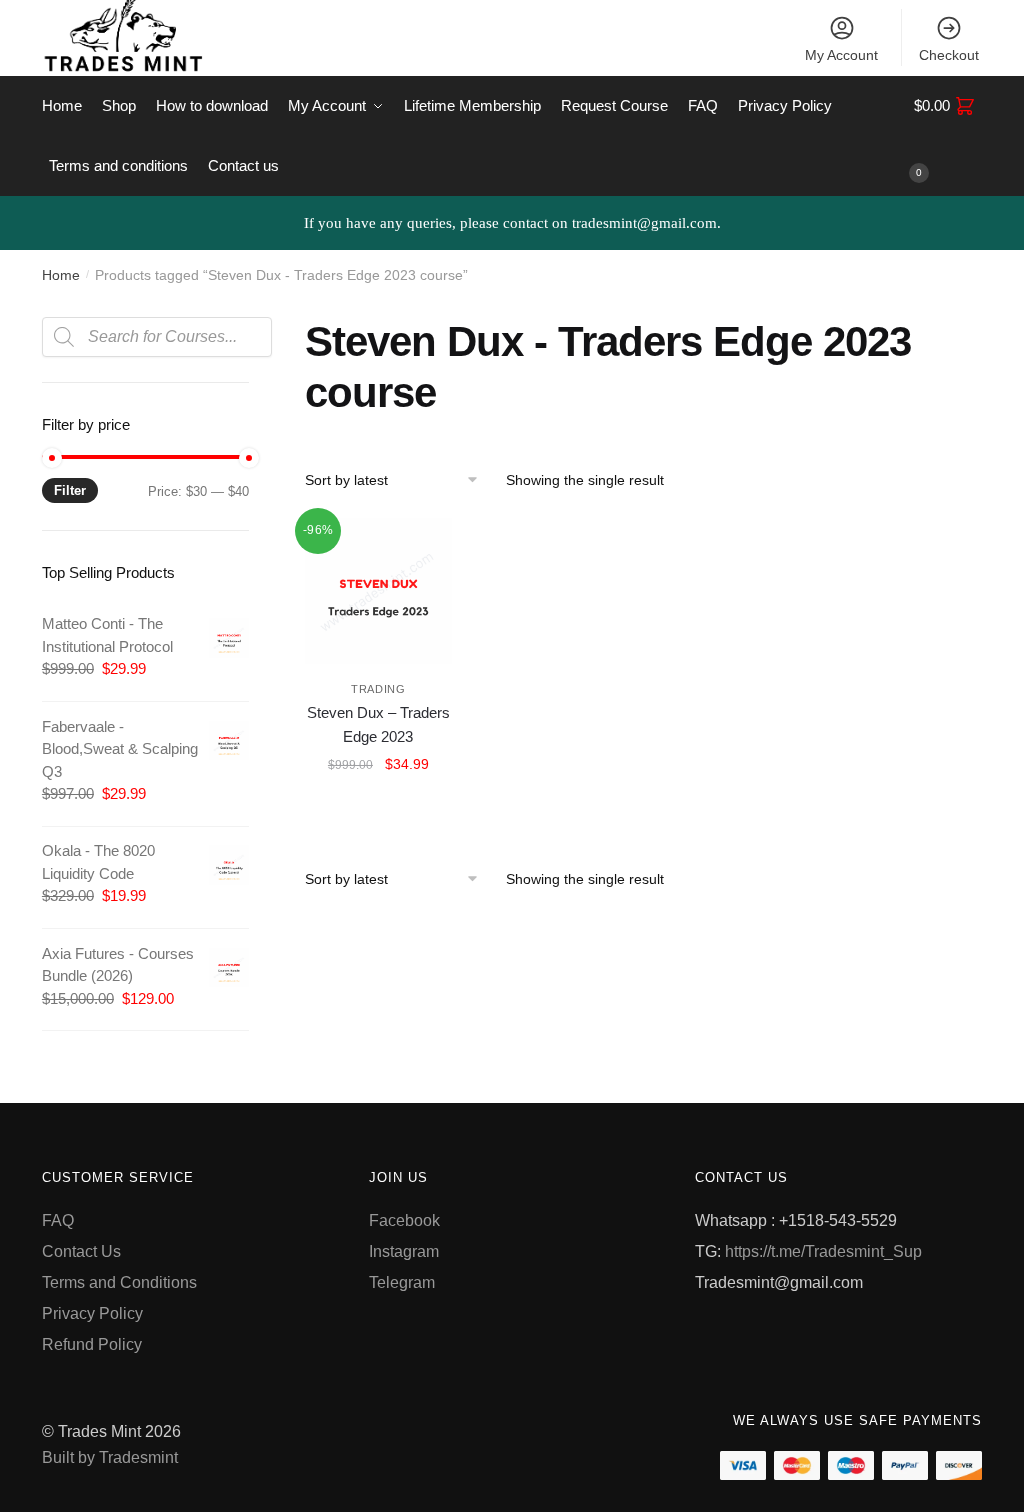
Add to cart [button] (378, 808)
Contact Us (81, 1251)
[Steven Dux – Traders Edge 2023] (378, 591)
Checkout (949, 55)
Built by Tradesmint (110, 1457)
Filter (70, 490)
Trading (378, 689)
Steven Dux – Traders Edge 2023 (378, 724)
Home (61, 275)
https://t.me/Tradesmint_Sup (823, 1251)
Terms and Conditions (119, 1282)
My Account (841, 55)
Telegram (402, 1282)
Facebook (404, 1220)
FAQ (58, 1220)
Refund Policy (92, 1344)
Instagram (404, 1251)
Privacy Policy (92, 1313)
